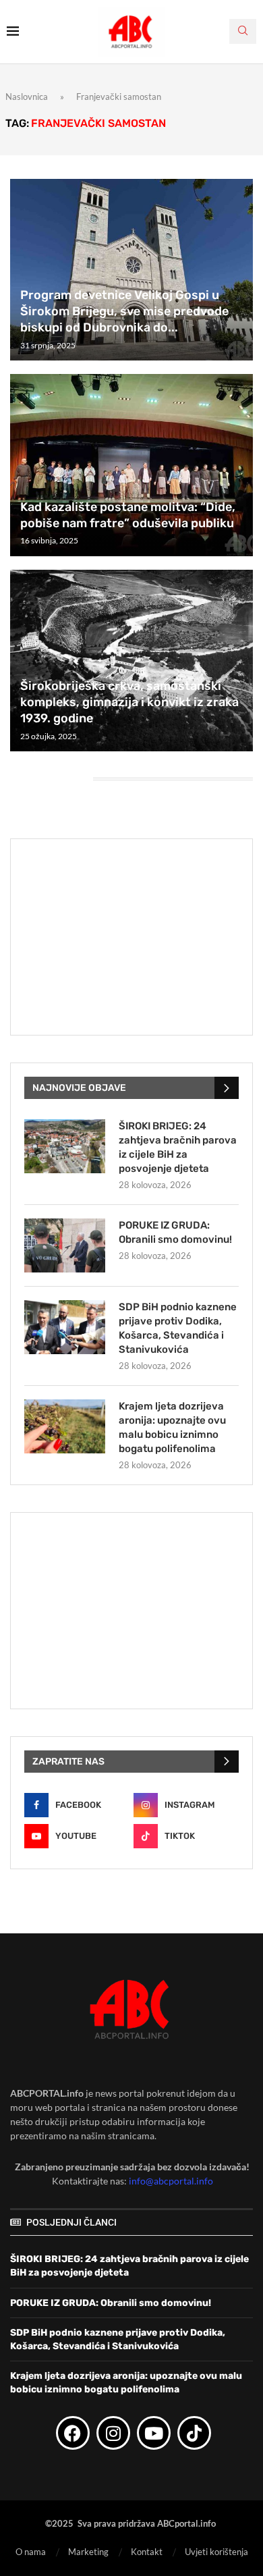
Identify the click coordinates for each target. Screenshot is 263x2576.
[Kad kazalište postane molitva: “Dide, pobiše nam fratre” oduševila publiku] (131, 465)
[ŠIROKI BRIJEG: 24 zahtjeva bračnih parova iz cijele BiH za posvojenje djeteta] (65, 1146)
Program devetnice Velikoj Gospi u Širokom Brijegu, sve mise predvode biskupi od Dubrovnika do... (124, 312)
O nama (31, 2552)
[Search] (243, 31)
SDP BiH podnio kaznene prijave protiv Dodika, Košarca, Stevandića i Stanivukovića (178, 1328)
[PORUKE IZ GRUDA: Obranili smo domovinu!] (65, 1245)
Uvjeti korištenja (216, 2552)
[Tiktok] (194, 2433)
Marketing (88, 2552)
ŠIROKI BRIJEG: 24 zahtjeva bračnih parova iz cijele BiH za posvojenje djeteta (178, 1147)
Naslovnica (27, 97)
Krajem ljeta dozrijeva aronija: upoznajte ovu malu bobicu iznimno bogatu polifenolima (172, 1427)
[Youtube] (154, 2433)
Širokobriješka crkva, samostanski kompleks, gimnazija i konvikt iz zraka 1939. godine (129, 702)
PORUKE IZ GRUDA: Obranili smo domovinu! (175, 1232)
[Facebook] (73, 2433)
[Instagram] (113, 2433)
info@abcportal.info (171, 2181)
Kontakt (147, 2552)
